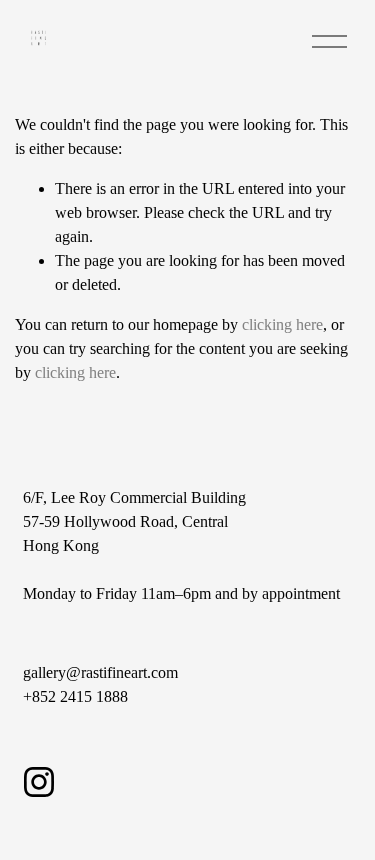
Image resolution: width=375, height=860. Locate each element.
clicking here (282, 324)
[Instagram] (39, 782)
